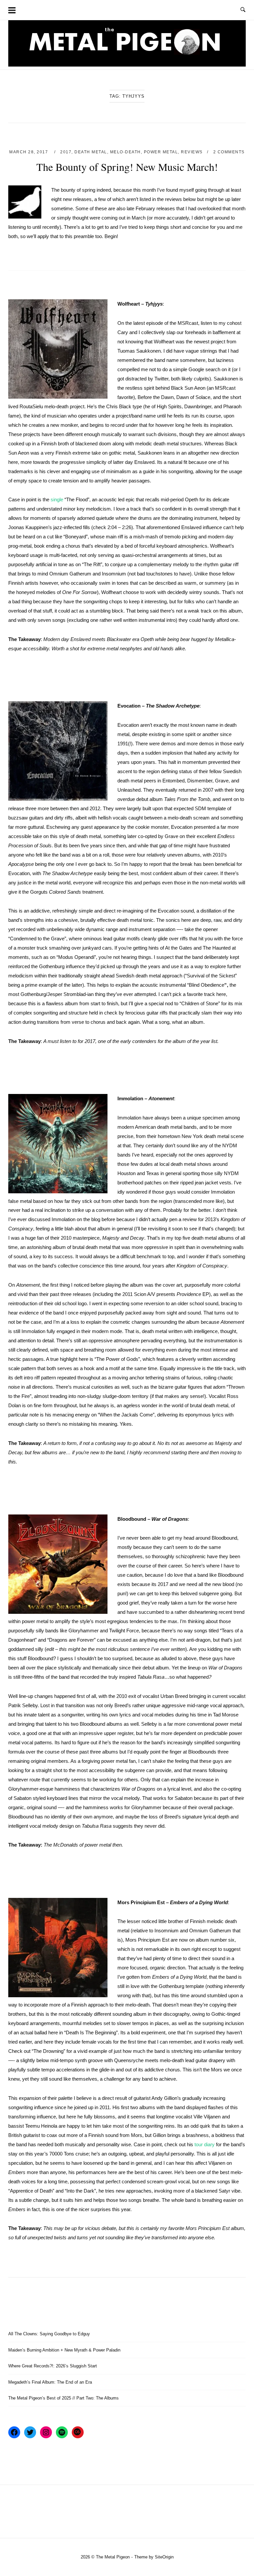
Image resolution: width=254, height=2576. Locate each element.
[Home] (127, 65)
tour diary (205, 2144)
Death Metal (91, 152)
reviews (192, 152)
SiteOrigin (164, 2557)
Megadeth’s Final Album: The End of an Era (50, 2382)
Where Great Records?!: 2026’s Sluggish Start (53, 2366)
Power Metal (161, 152)
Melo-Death (126, 152)
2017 (66, 152)
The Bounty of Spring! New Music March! (127, 167)
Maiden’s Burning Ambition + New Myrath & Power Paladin (64, 2350)
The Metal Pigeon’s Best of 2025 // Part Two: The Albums (63, 2398)
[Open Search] (243, 10)
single (57, 499)
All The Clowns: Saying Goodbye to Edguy (49, 2334)
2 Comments (229, 152)
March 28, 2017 (29, 152)
